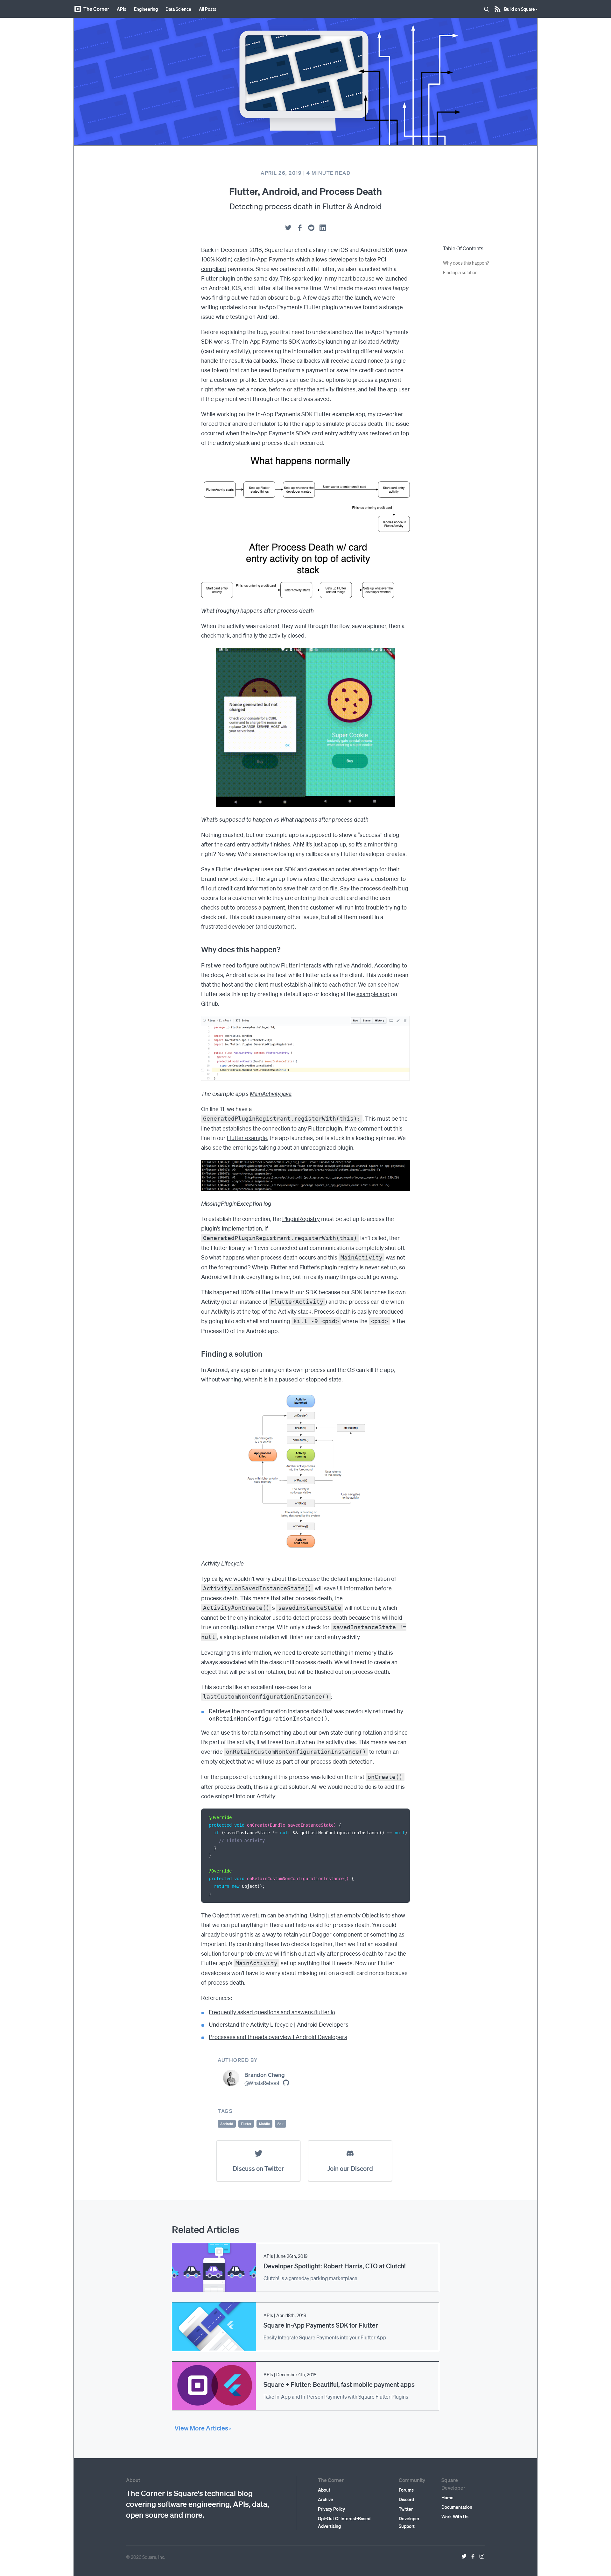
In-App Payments (272, 259)
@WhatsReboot (262, 2083)
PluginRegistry (301, 1219)
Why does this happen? (466, 263)
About (324, 2490)
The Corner (96, 9)
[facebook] (300, 228)
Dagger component (337, 1934)
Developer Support (409, 2522)
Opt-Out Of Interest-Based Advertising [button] (344, 2522)
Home (447, 2497)
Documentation (457, 2507)
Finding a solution (460, 272)
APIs (122, 9)
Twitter (406, 2509)
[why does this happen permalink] (198, 949)
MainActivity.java (271, 1093)
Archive (326, 2499)
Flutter (246, 2124)
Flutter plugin (218, 278)
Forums (406, 2490)
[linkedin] (323, 228)
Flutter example (247, 1138)
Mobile (264, 2124)
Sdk (281, 2124)
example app (373, 994)
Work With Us (455, 2516)
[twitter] (288, 228)
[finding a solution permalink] (198, 1354)
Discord (406, 2499)
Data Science (178, 9)
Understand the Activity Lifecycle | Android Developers (279, 2024)
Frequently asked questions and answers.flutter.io (272, 2012)
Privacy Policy (331, 2509)
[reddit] (311, 228)
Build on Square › (520, 7)
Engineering (146, 9)
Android (227, 2124)
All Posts (208, 9)
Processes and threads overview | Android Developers (278, 2037)
